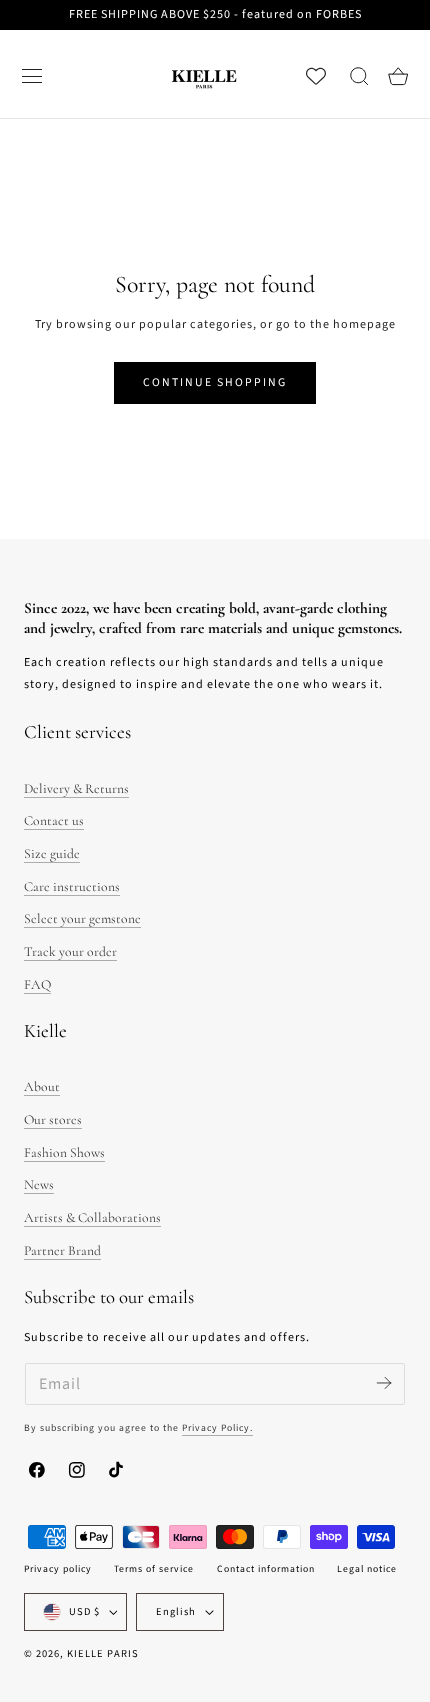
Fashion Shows (64, 1152)
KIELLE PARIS (103, 1653)
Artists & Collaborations (92, 1217)
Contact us (54, 820)
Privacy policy (58, 1569)
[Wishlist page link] (316, 76)
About (42, 1086)
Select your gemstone (82, 918)
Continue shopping (215, 382)
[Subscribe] (383, 1382)
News (39, 1184)
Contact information (266, 1569)
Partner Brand (62, 1250)
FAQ (37, 984)
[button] (32, 76)
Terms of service (154, 1569)
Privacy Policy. (217, 1428)
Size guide (52, 853)
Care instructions (72, 886)
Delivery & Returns (76, 788)
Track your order (70, 951)
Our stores (53, 1119)
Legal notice (367, 1569)
